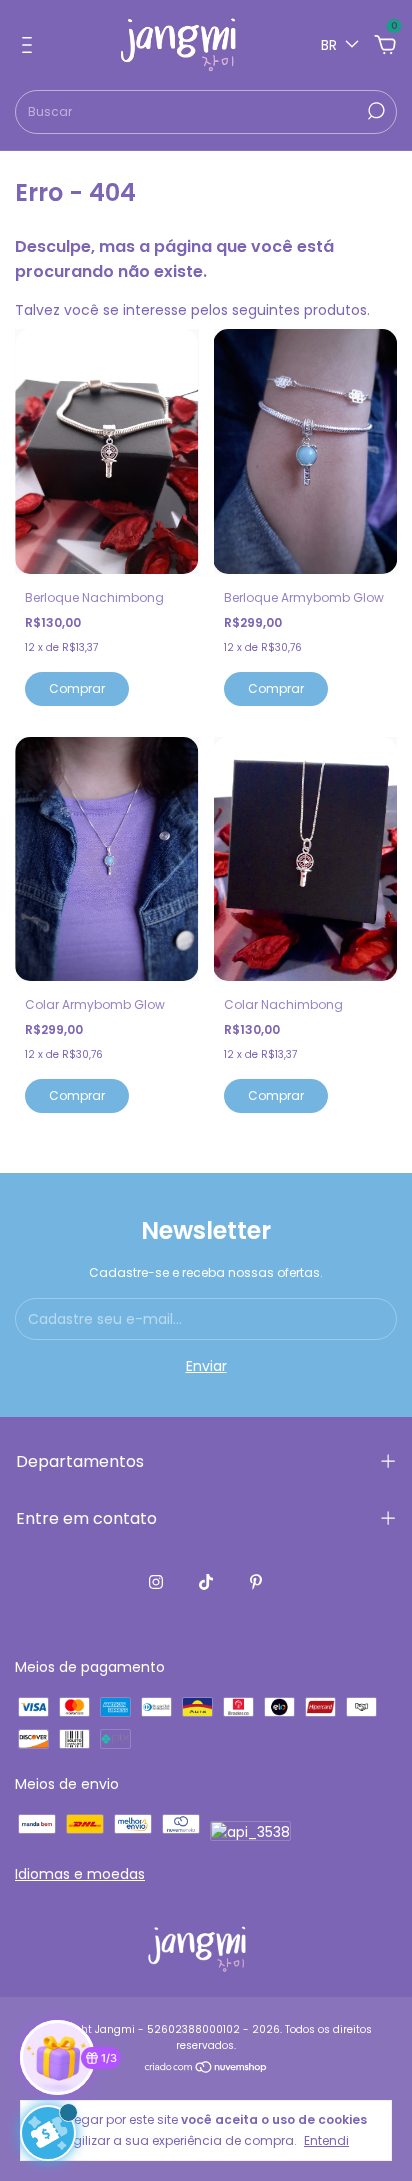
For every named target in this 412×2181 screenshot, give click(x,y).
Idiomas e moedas (80, 1874)
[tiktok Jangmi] (206, 1582)
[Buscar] (374, 111)
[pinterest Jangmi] (256, 1582)
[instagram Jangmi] (156, 1582)
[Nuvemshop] (206, 2069)
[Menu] (30, 46)
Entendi (326, 2140)
